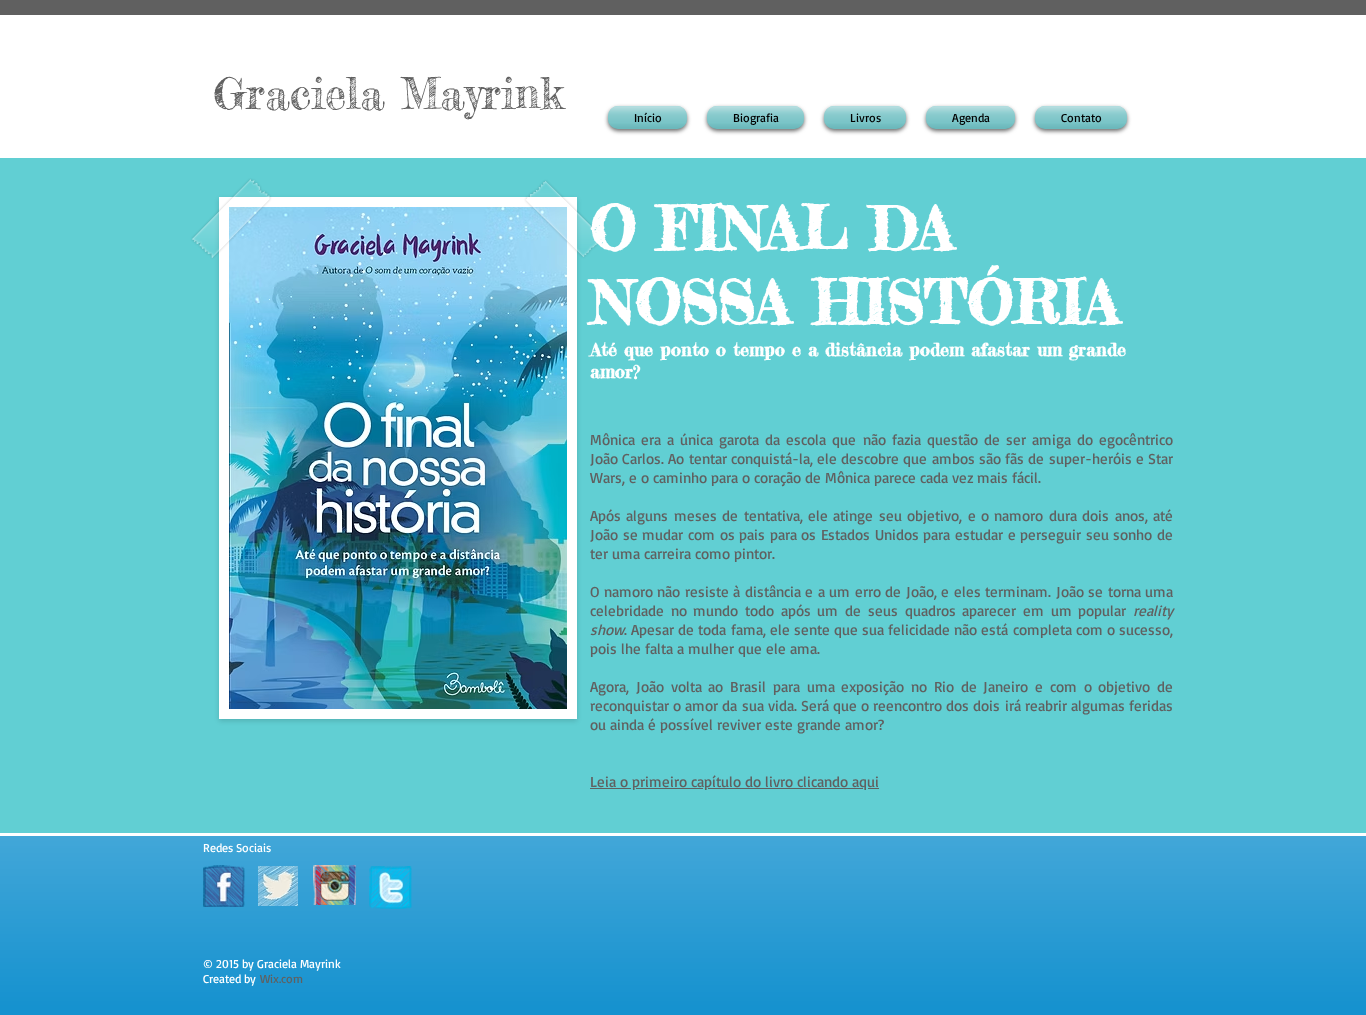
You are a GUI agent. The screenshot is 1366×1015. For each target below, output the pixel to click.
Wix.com (281, 978)
